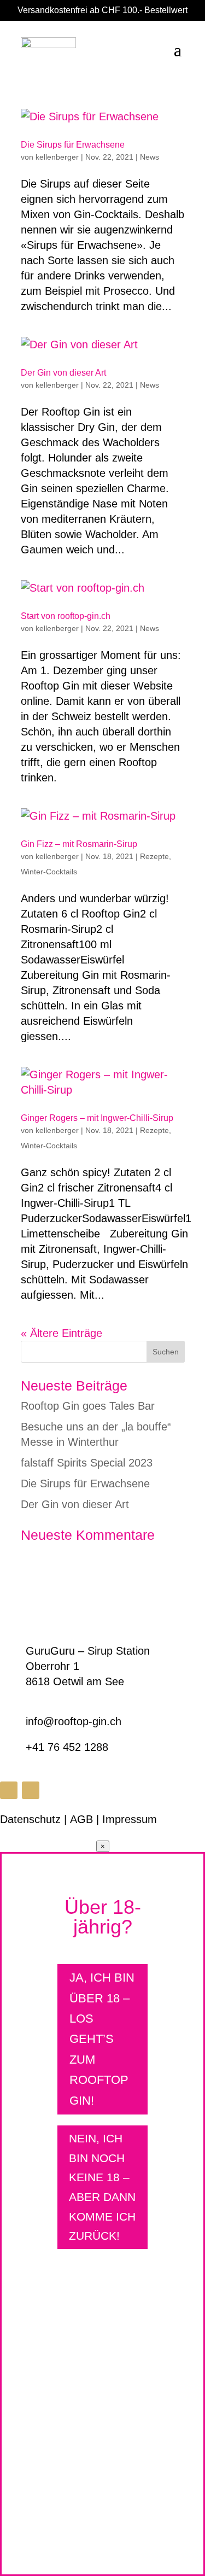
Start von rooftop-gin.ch (66, 616)
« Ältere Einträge (61, 1333)
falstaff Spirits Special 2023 (87, 1463)
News (150, 157)
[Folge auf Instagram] (31, 1790)
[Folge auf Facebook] (9, 1790)
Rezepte (154, 856)
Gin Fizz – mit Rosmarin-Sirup (79, 844)
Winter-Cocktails (49, 872)
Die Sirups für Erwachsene (73, 145)
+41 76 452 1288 (67, 1747)
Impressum (130, 1819)
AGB (81, 1819)
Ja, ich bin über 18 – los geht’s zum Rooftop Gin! (102, 2039)
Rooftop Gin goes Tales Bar (88, 1406)
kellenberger (57, 157)
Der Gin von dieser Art (63, 373)
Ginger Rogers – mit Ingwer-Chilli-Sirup (97, 1118)
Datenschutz (30, 1819)
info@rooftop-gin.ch (74, 1721)
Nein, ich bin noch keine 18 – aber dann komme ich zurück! (102, 2187)
